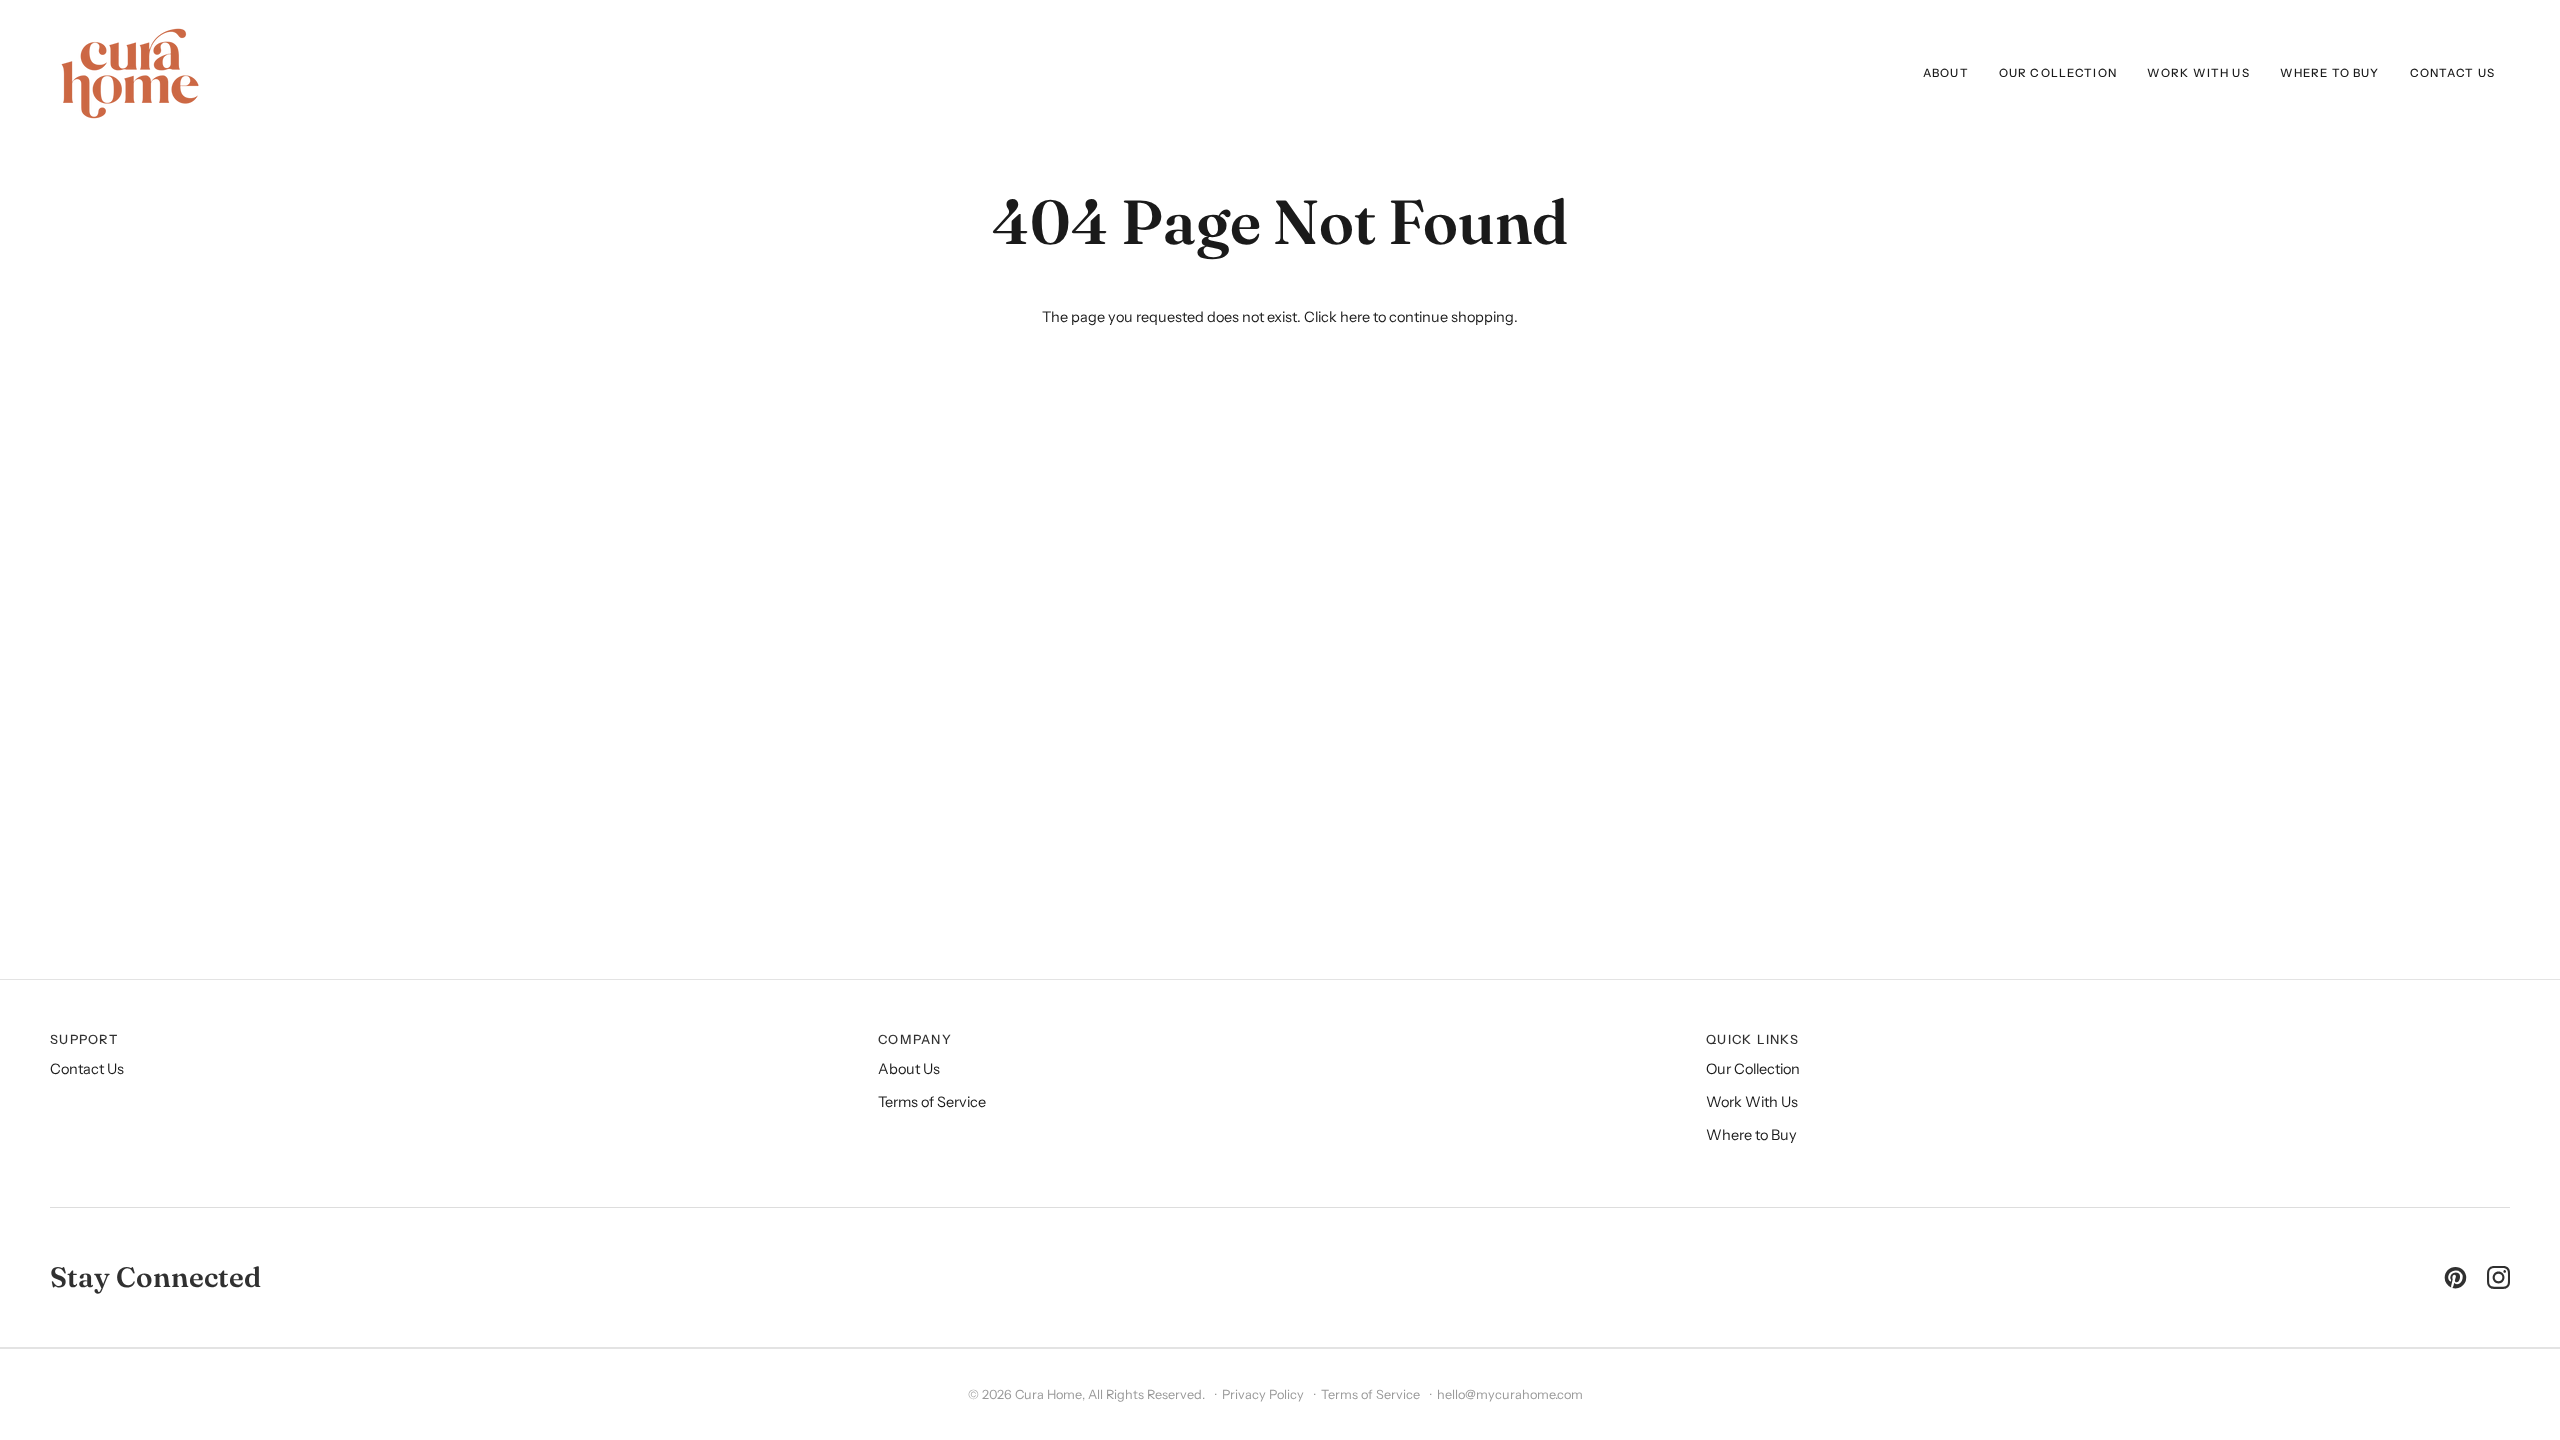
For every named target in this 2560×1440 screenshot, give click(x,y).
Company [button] (915, 1039)
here (1355, 317)
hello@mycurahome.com (1510, 1394)
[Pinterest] (2455, 1277)
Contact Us (87, 1069)
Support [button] (84, 1039)
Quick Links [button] (1752, 1039)
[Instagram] (2498, 1277)
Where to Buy (1751, 1135)
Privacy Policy (1263, 1394)
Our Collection (1753, 1069)
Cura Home (1048, 1394)
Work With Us (1752, 1102)
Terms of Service (932, 1102)
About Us (909, 1069)
